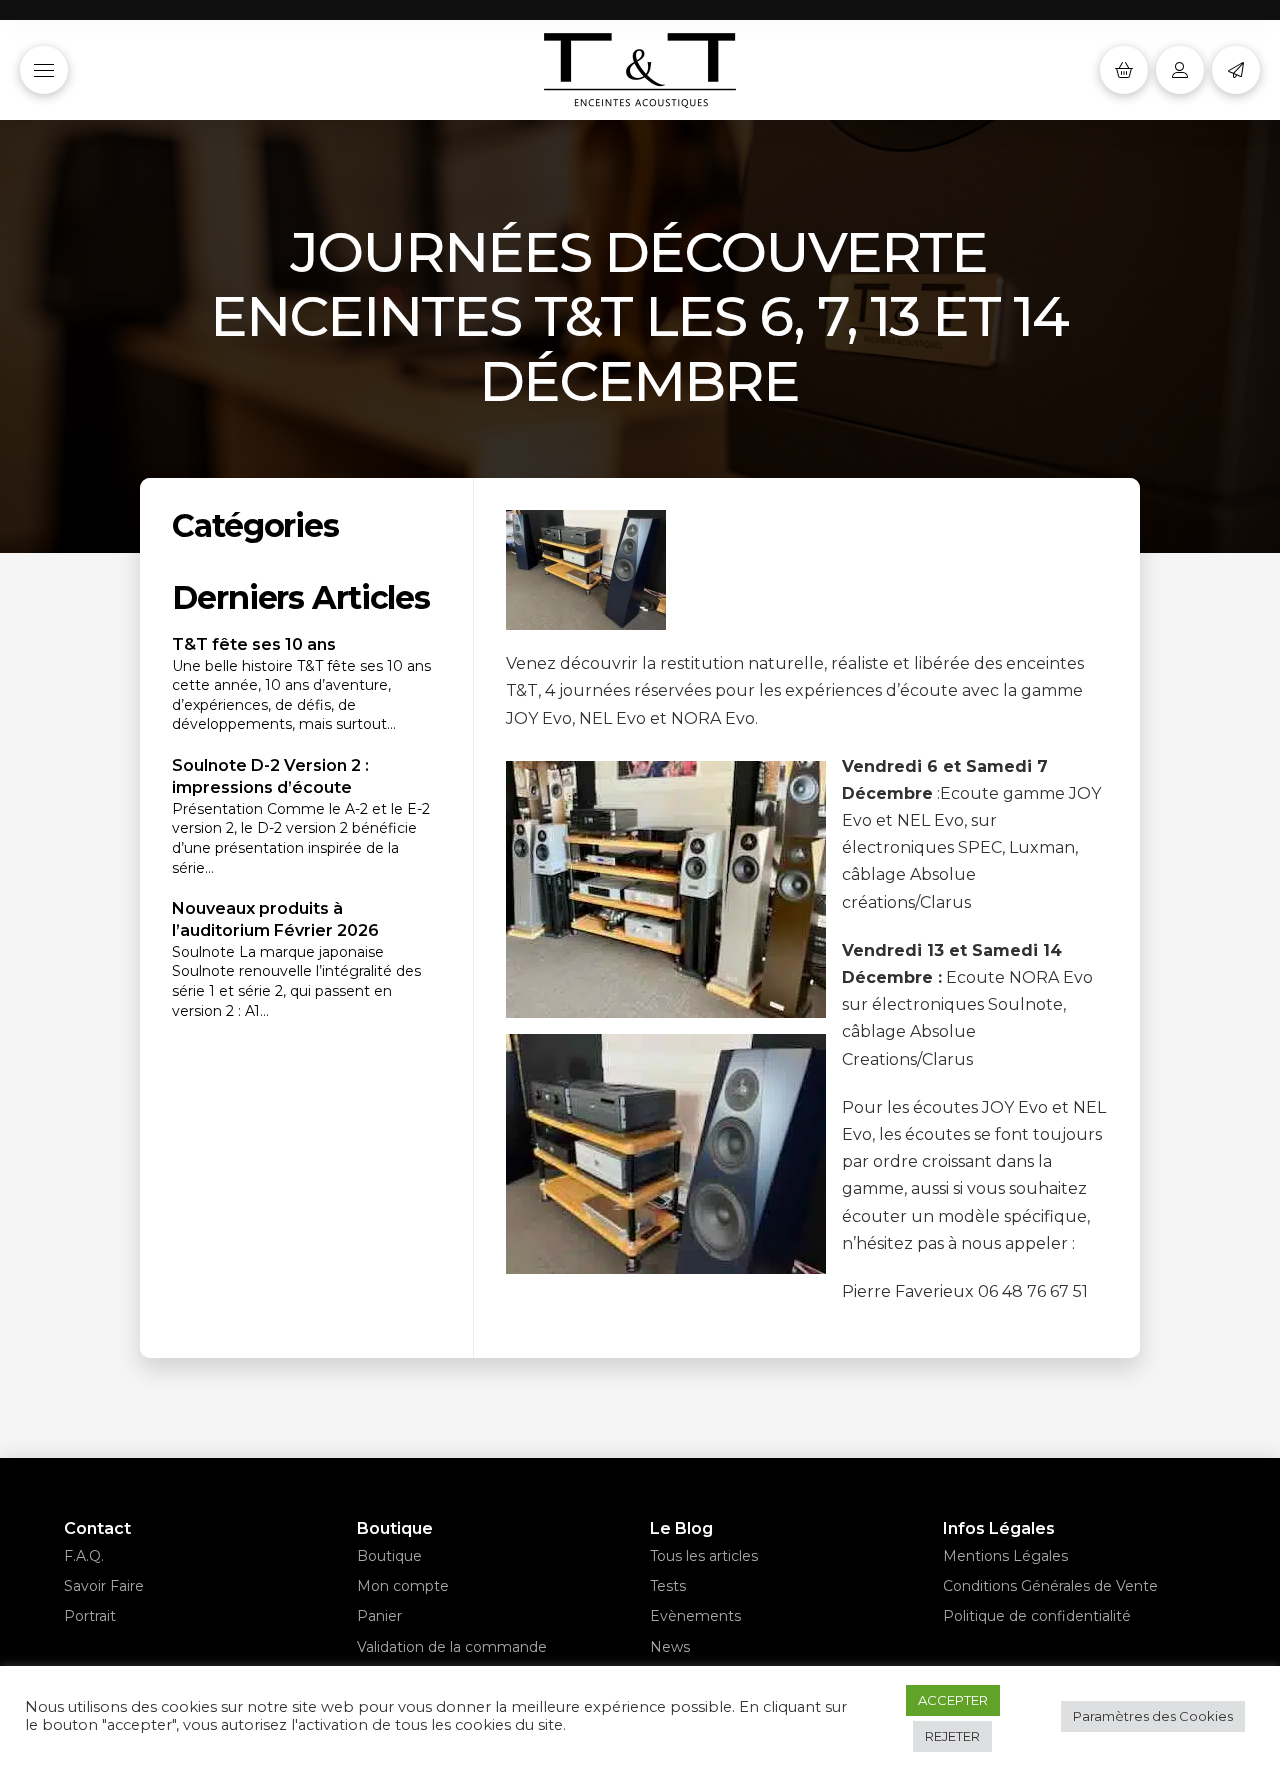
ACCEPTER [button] (953, 1700)
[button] (44, 70)
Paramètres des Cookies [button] (1153, 1716)
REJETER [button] (952, 1736)
